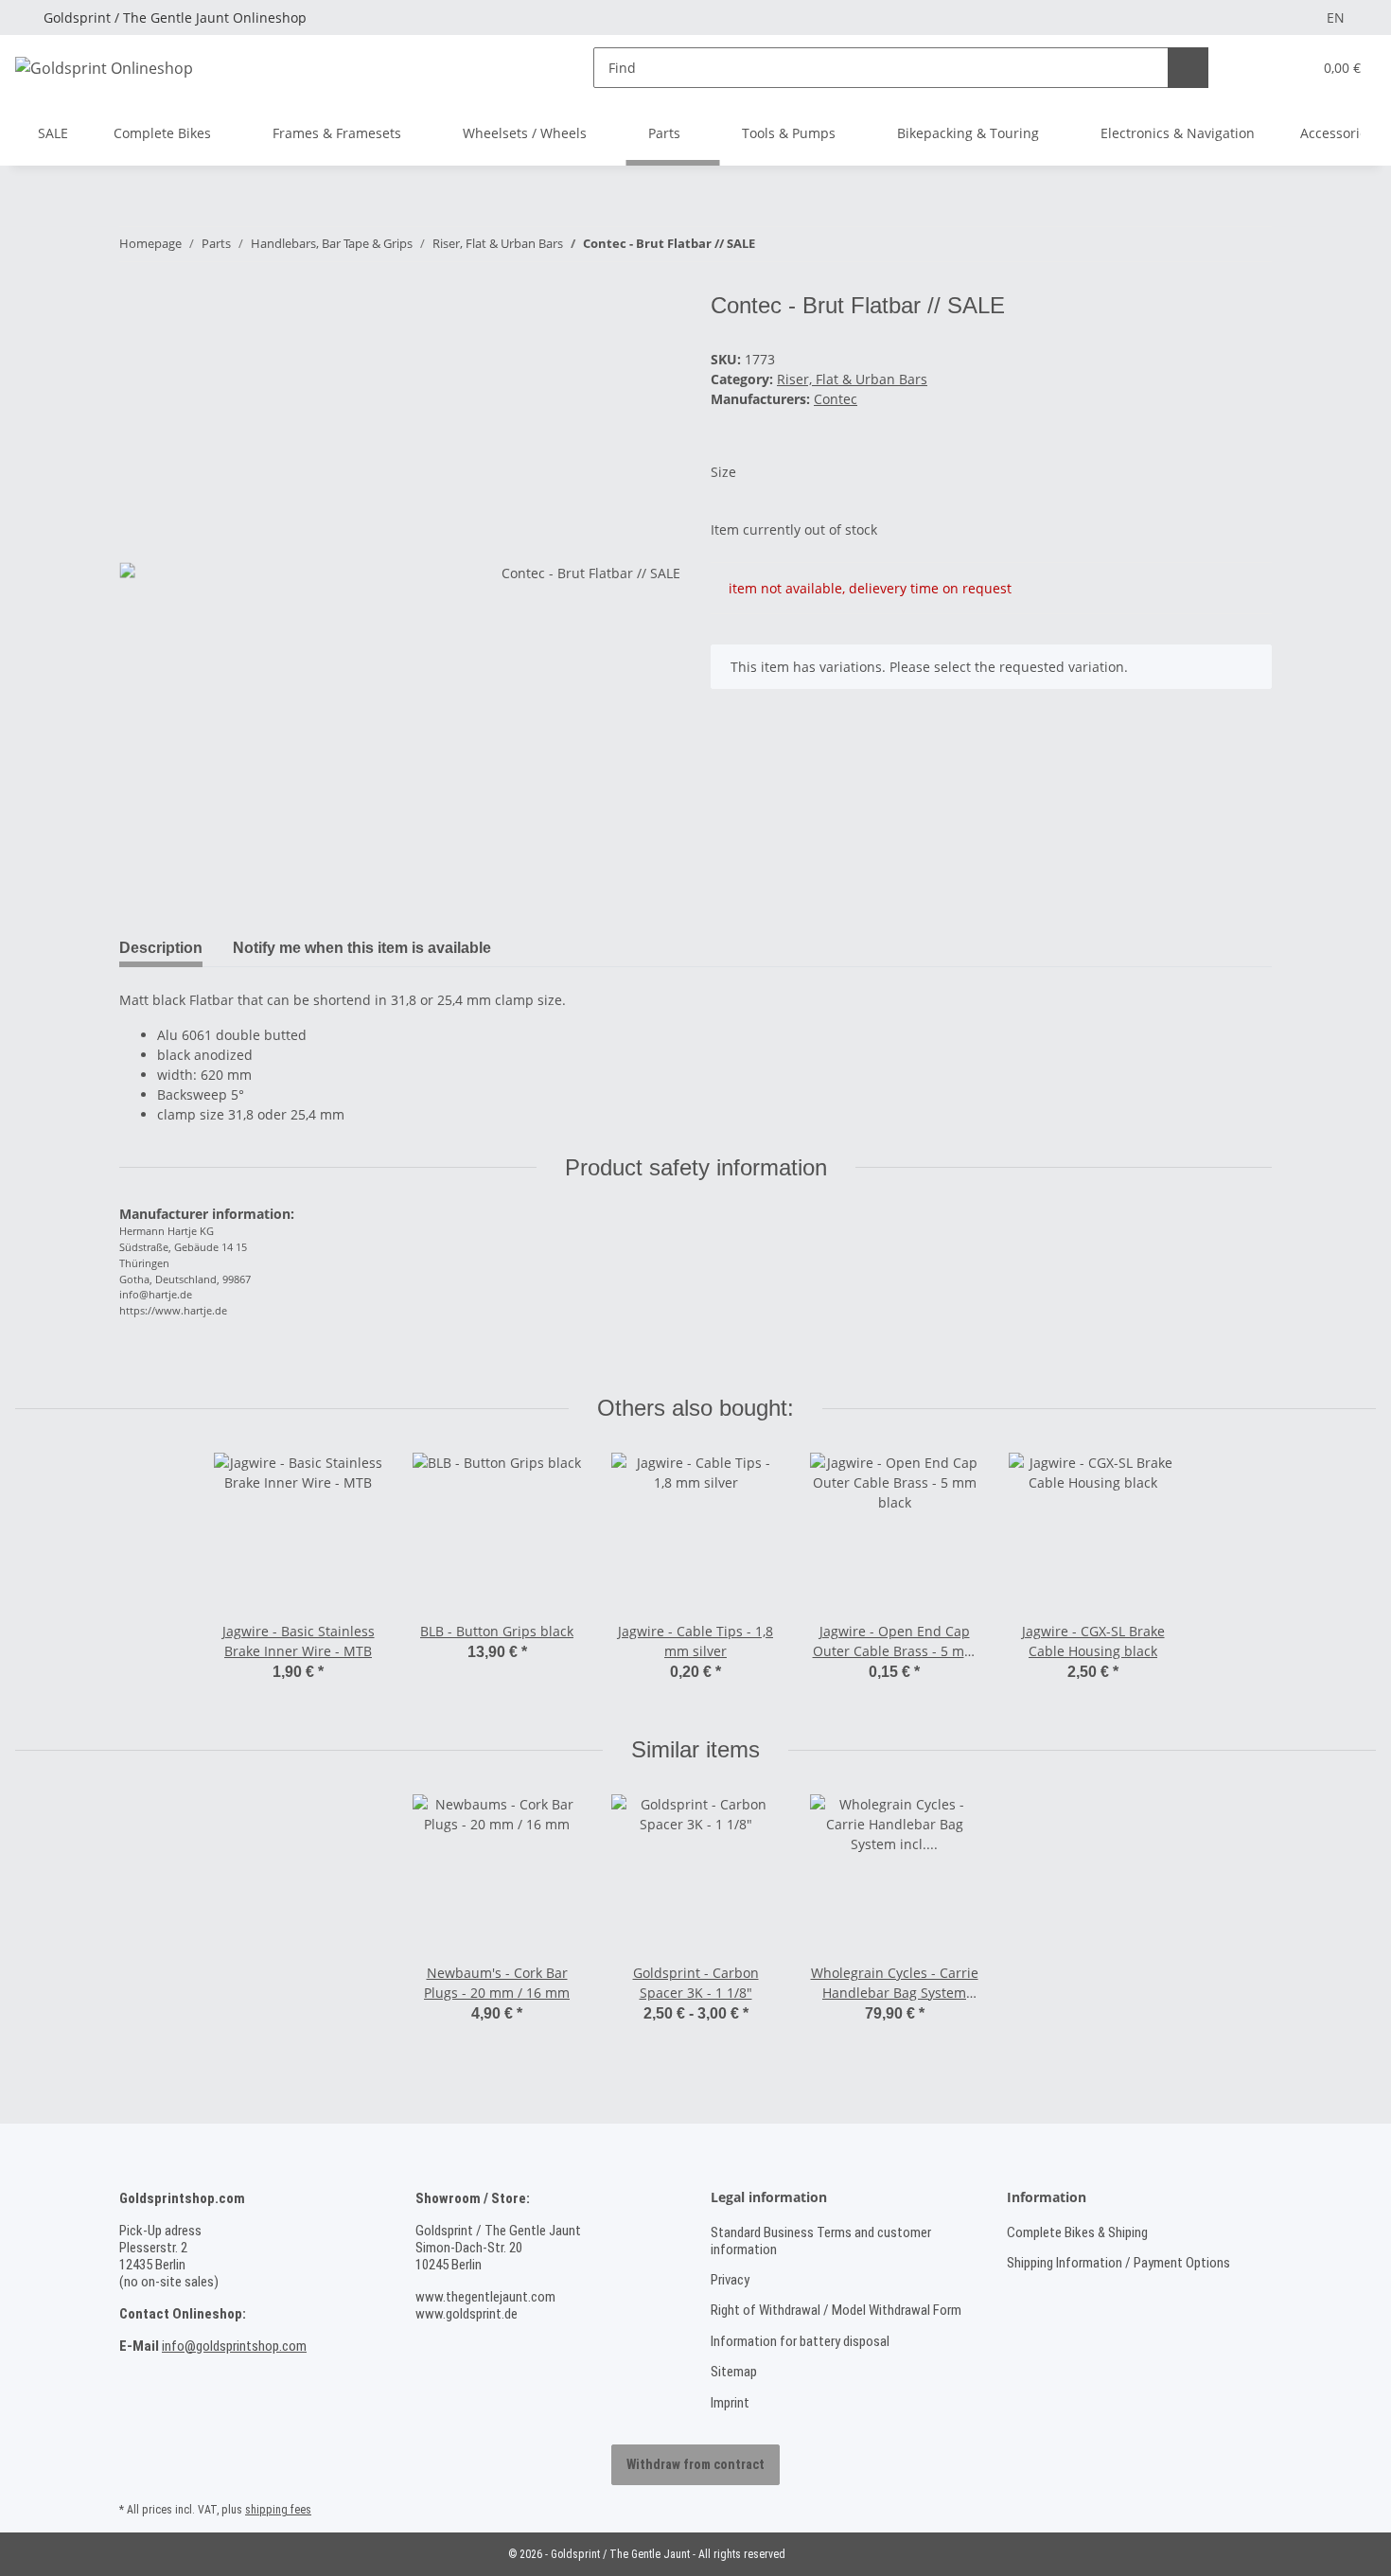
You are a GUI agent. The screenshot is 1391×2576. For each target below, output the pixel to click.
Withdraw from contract (695, 2464)
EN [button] (1336, 18)
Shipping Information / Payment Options (1118, 2263)
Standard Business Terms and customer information (821, 2241)
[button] (1259, 68)
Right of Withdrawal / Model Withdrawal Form (836, 2310)
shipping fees (278, 2510)
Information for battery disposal (800, 2341)
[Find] (1188, 68)
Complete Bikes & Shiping (1077, 2232)
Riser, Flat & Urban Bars (852, 379)
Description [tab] (161, 948)
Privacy (730, 2280)
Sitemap (734, 2372)
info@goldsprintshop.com (234, 2346)
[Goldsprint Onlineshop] (104, 68)
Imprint (730, 2403)
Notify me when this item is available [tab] (362, 948)
